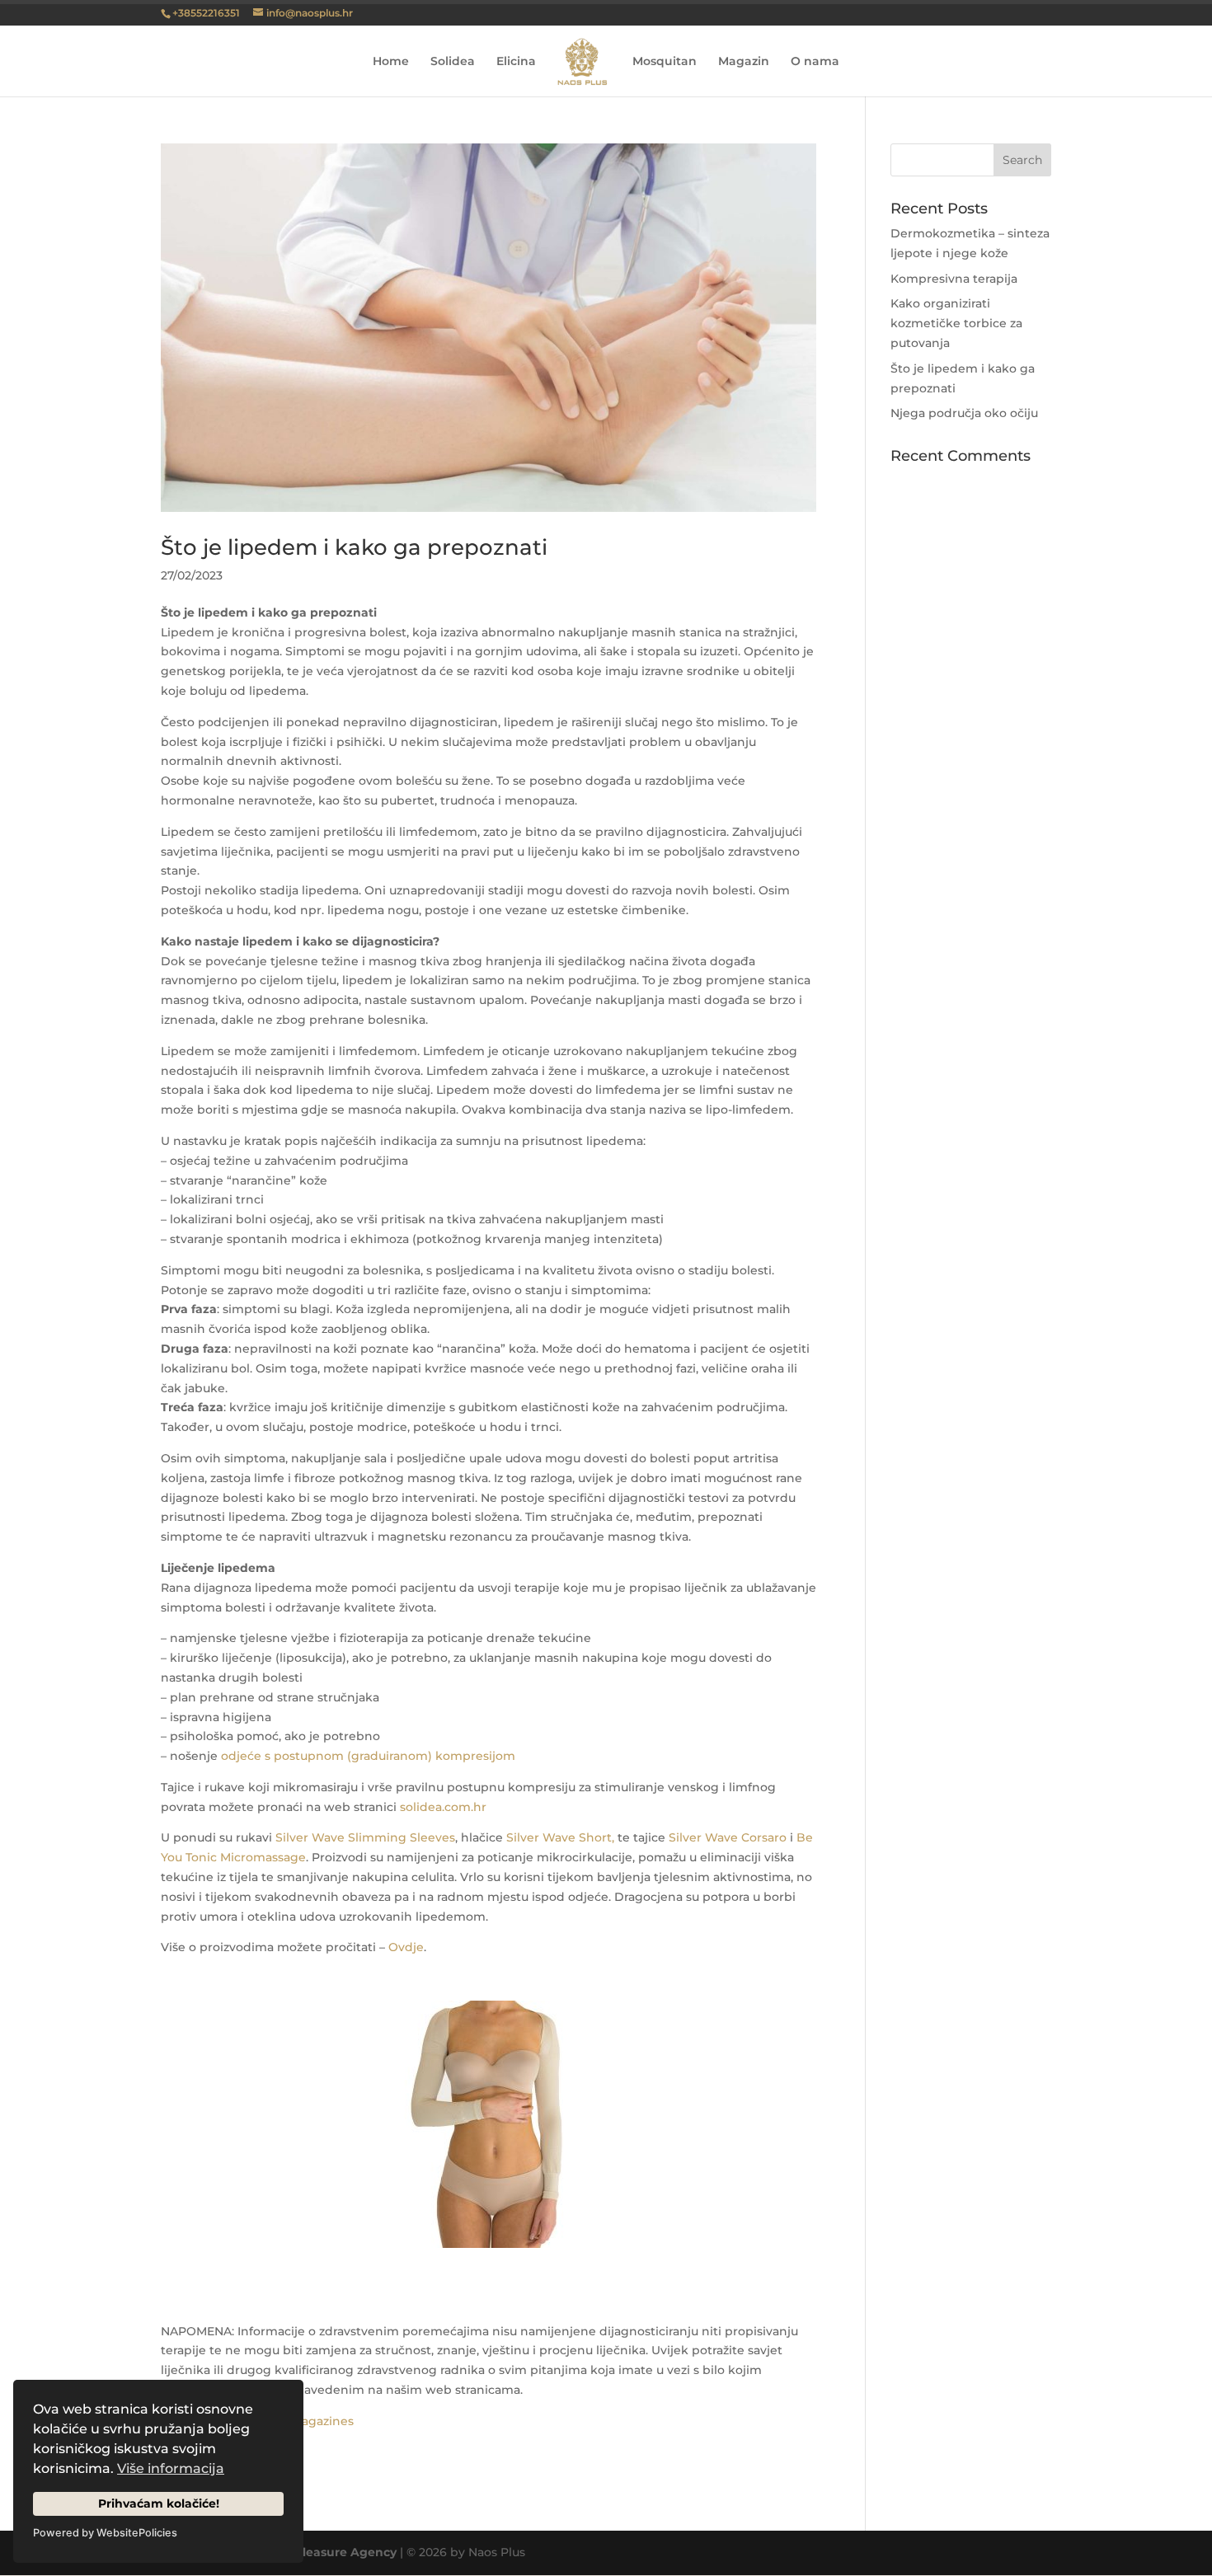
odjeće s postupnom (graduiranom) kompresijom (368, 1756)
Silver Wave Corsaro (728, 1837)
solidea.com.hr (443, 1807)
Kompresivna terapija (954, 279)
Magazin (744, 62)
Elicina (516, 62)
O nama (815, 62)
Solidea (453, 62)
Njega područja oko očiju (964, 413)
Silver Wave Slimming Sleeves (365, 1837)
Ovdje (406, 1947)
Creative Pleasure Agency (319, 2552)
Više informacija (171, 2468)
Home (391, 62)
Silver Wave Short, (560, 1837)
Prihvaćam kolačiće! (159, 2503)
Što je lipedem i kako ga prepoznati (354, 547)
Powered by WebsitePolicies (105, 2533)
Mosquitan (665, 62)
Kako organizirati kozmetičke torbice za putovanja (956, 323)
